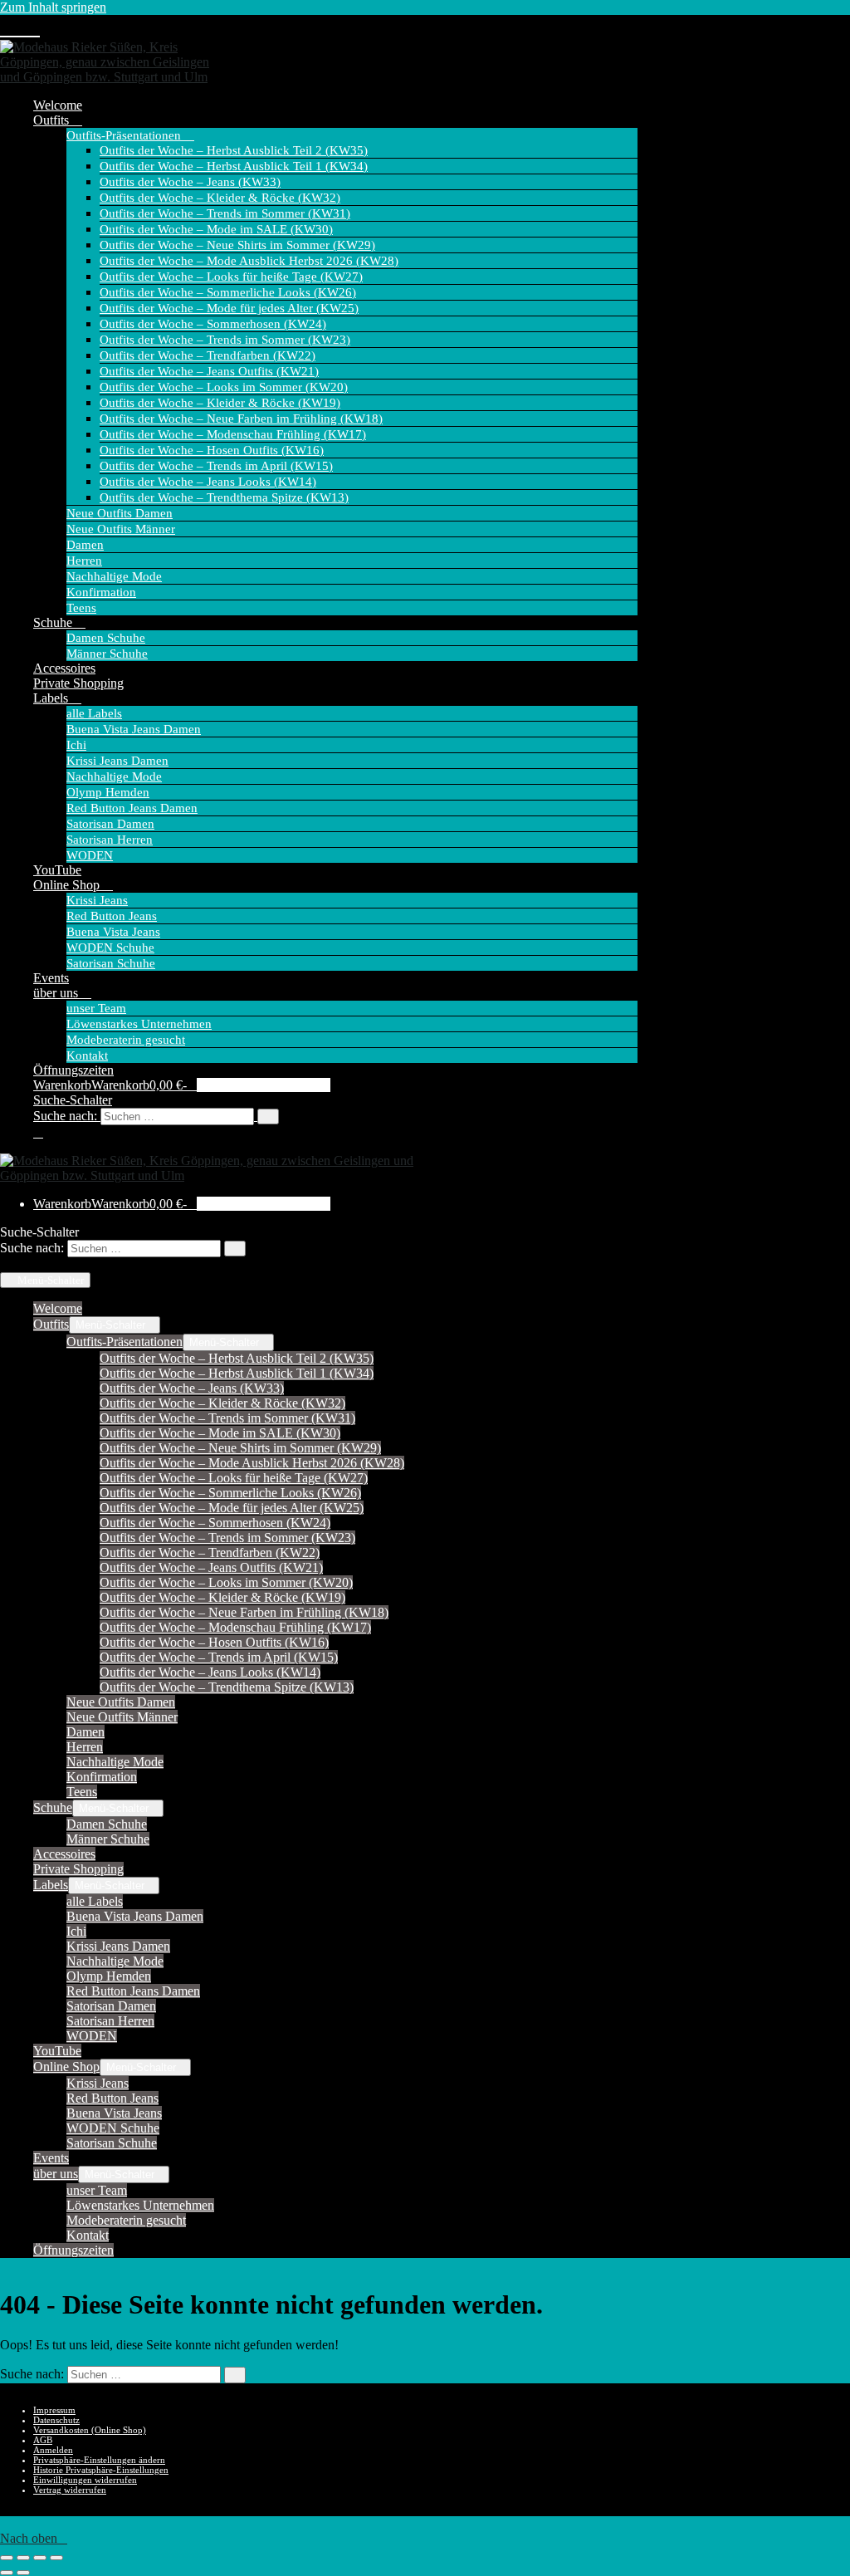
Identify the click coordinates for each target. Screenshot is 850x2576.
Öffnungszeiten (73, 1070)
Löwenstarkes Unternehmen (139, 1024)
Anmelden (53, 2450)
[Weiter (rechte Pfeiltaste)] (23, 2573)
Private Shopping (78, 683)
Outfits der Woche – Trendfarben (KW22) (208, 355)
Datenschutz (56, 2420)
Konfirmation (101, 592)
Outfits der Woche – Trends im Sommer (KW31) (225, 213)
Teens (81, 608)
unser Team (96, 1008)
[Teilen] (40, 2558)
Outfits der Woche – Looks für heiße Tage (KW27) (231, 277)
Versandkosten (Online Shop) (90, 2430)
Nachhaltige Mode (114, 576)
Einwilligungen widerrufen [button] (85, 2480)
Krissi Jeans (97, 900)
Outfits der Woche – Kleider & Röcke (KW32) (220, 198)
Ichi (76, 745)
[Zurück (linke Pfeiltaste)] (7, 2573)
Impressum (54, 2410)
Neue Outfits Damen (120, 513)
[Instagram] (20, 28)
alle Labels (94, 713)
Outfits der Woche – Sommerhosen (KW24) (213, 324)
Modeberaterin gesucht (126, 1040)
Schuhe (54, 622)
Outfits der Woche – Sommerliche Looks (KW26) (228, 292)
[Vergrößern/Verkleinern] (7, 2558)
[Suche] (268, 1117)
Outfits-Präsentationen (125, 135)
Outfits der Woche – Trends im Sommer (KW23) (225, 340)
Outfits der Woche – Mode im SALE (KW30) (216, 229)
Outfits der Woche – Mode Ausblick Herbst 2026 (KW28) (249, 261)
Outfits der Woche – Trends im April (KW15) (216, 466)
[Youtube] (7, 28)
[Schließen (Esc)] (56, 2558)
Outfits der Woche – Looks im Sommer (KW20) (224, 387)
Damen (85, 545)
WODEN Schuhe (110, 948)
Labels (52, 698)
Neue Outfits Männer (121, 529)
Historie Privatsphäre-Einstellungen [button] (101, 2470)
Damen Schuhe (106, 638)
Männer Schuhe (107, 654)
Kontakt (87, 1055)
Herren (84, 561)
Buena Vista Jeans (113, 932)
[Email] (33, 28)
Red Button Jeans (112, 916)
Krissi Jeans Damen (117, 761)
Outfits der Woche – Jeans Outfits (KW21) (209, 371)
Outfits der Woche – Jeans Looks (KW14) (208, 482)
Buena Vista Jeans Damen (134, 729)
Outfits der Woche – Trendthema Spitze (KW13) (224, 497)
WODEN (90, 855)
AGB (43, 2440)
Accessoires (64, 668)
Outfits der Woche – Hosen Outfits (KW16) (212, 450)
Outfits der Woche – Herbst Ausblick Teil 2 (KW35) (234, 150)
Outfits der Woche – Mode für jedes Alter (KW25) (229, 308)
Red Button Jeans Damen (132, 808)
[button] (335, 1116)
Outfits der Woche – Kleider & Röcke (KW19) (220, 403)
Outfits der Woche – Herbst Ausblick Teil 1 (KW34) (234, 166)
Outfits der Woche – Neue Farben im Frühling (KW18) (241, 419)
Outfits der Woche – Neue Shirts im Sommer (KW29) (237, 245)
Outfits (53, 120)
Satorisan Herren (110, 840)
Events (51, 978)
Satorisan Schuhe (111, 963)
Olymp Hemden (108, 792)
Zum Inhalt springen (53, 7)
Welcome (58, 105)
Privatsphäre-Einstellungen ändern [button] (99, 2460)
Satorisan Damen (110, 824)
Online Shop (68, 885)
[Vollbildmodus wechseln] (23, 2558)
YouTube (57, 870)
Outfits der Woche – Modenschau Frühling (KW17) (233, 434)
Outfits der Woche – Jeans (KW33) (190, 182)
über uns (57, 993)
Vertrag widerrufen (70, 2490)
